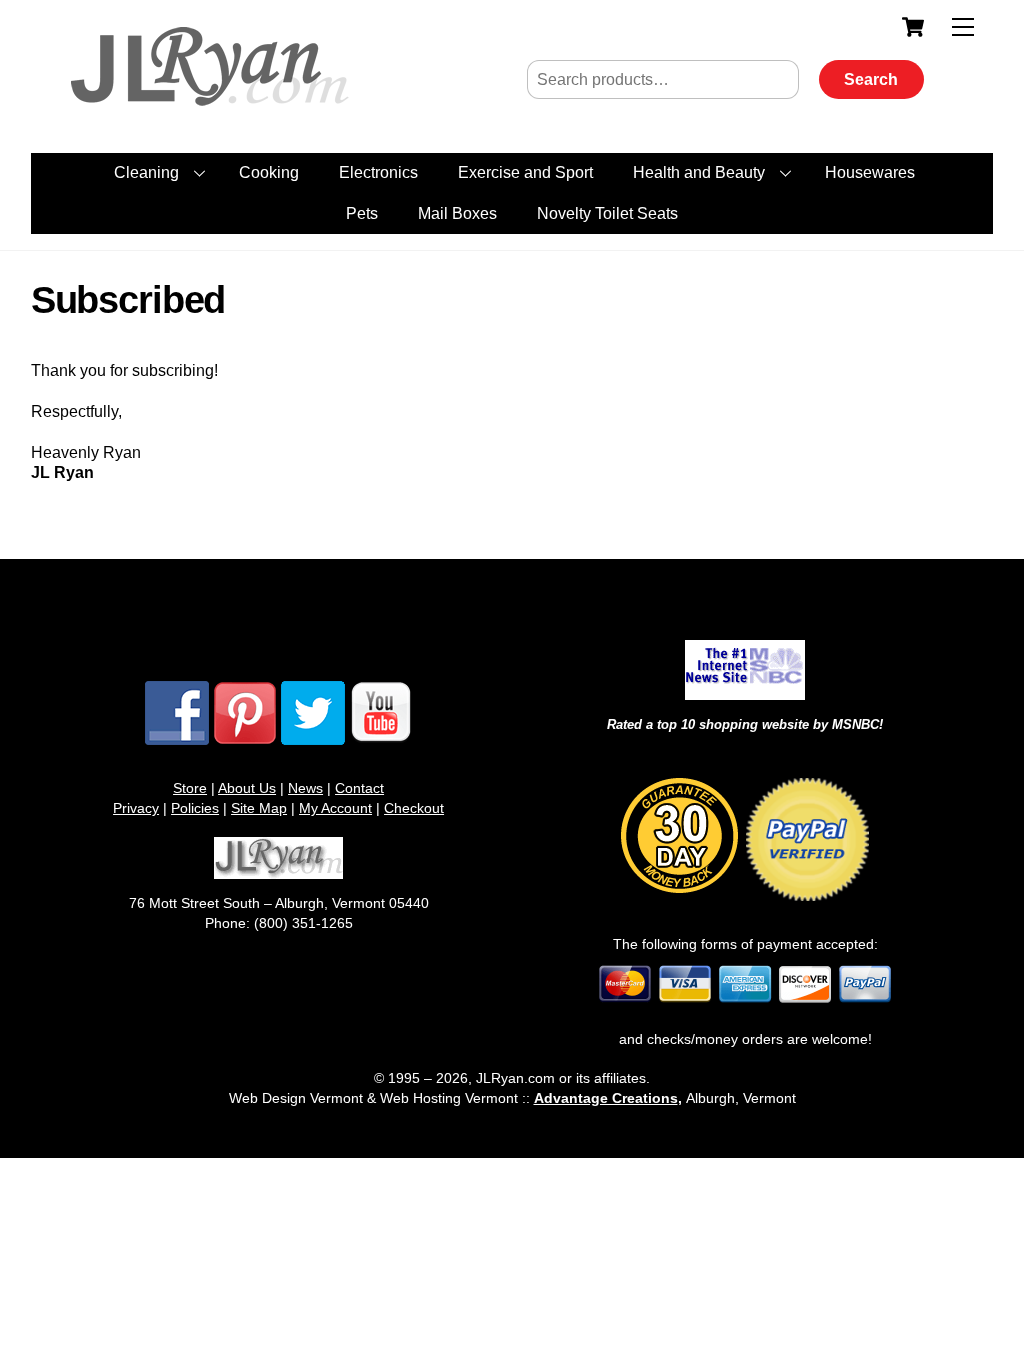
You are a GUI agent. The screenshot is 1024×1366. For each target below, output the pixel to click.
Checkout (414, 808)
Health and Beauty (699, 172)
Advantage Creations (606, 1098)
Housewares (870, 172)
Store (190, 788)
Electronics (378, 172)
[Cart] (913, 27)
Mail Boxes (457, 213)
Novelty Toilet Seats (607, 213)
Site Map (259, 808)
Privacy (136, 808)
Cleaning (146, 172)
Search (871, 79)
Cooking (269, 172)
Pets (362, 213)
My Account (335, 808)
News (305, 788)
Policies (195, 808)
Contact (359, 788)
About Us (247, 788)
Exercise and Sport (525, 172)
